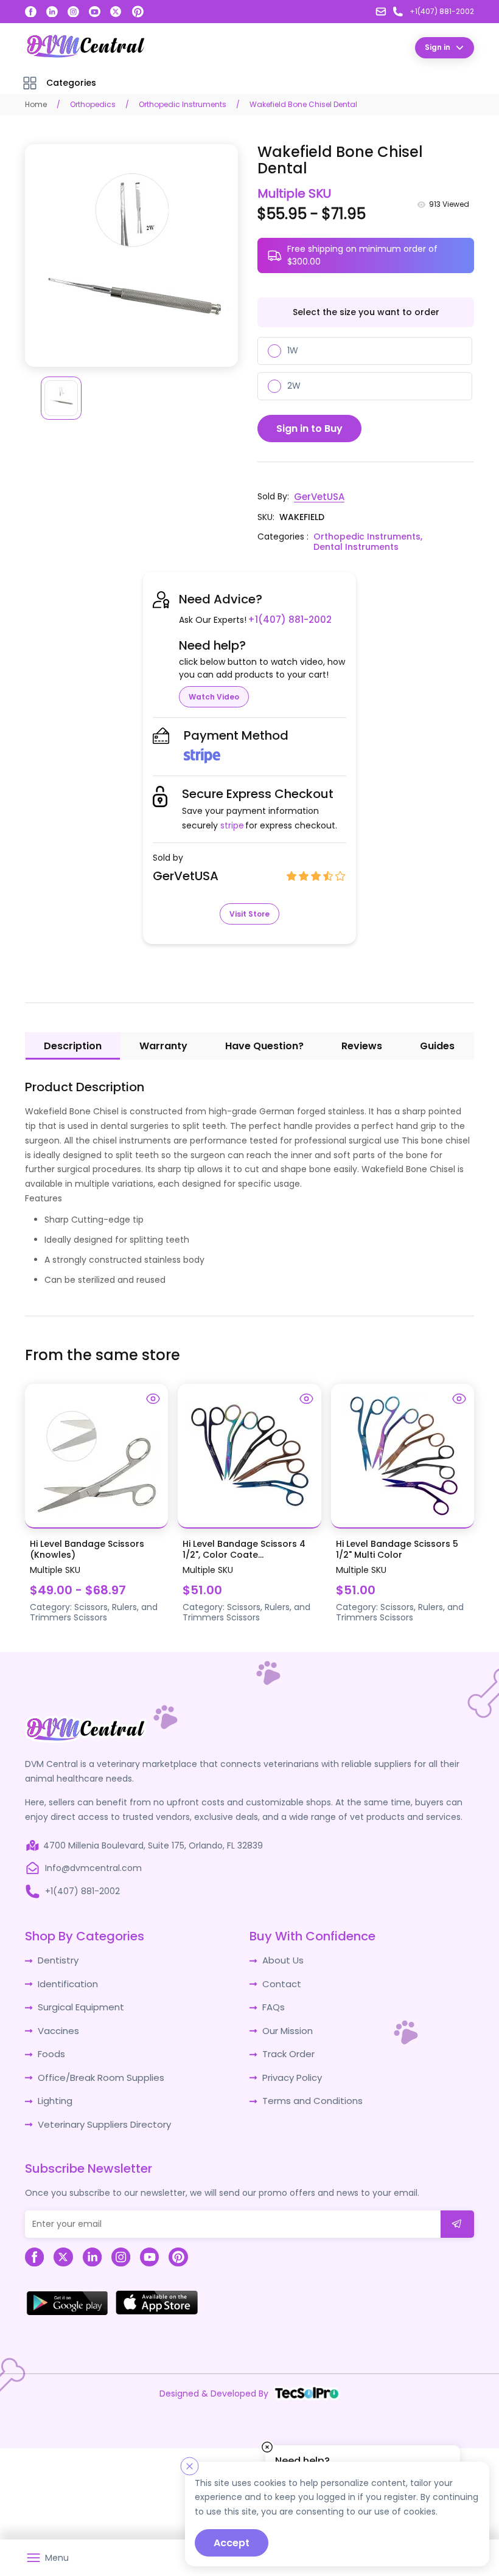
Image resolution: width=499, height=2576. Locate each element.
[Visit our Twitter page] (116, 12)
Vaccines (57, 2026)
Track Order (288, 2049)
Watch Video (214, 696)
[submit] (457, 2216)
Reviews (362, 1045)
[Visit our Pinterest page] (138, 12)
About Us (281, 1959)
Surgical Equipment (79, 2004)
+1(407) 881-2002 (286, 619)
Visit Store (249, 913)
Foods (50, 2049)
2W (294, 386)
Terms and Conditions (309, 2094)
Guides (437, 1045)
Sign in (438, 47)
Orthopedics (93, 104)
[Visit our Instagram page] (73, 12)
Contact (280, 1981)
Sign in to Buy (309, 428)
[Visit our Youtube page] (95, 12)
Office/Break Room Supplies (97, 2071)
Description (73, 1045)
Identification (66, 1981)
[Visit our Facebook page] (31, 12)
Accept (232, 2543)
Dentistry (57, 1959)
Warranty (163, 1045)
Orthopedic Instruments (183, 104)
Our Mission (287, 2026)
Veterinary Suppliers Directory (100, 2116)
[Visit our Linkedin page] (52, 12)
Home (36, 104)
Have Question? (264, 1045)
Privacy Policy (291, 2071)
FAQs (273, 2004)
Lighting (54, 2094)
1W (293, 350)
